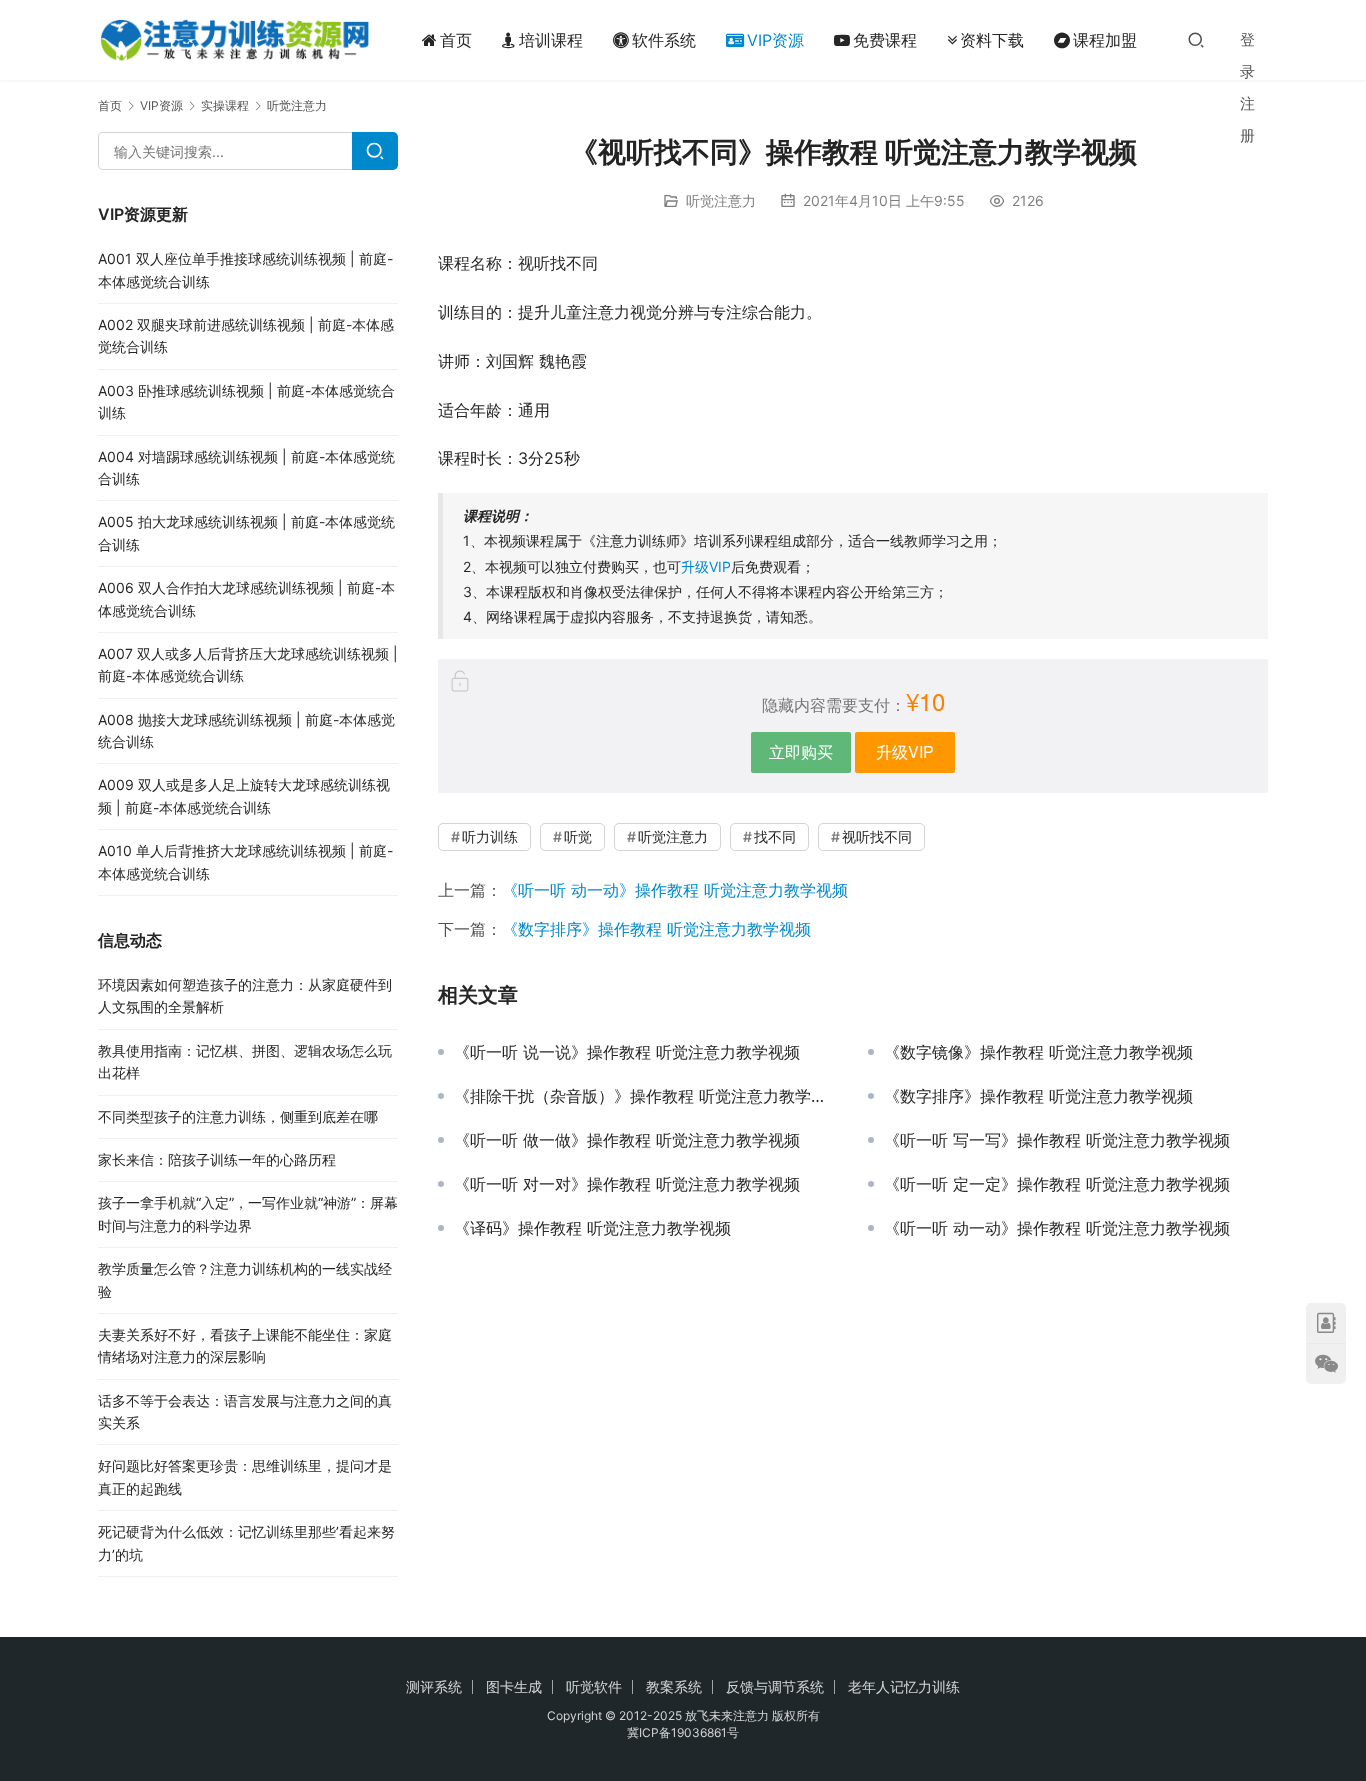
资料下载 (992, 40)
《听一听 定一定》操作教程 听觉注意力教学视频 (1057, 1184)
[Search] (375, 151)
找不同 (775, 836)
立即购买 (801, 751)
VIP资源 (775, 40)
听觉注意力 (721, 200)
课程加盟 (1105, 40)
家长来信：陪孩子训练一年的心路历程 (217, 1159)
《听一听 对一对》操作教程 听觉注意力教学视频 (627, 1184)
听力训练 (490, 836)
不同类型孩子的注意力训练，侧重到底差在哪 (238, 1116)
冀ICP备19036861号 (683, 1732)
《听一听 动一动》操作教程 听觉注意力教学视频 (675, 890)
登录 (1247, 55)
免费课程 (885, 40)
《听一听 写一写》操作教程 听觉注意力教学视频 (1057, 1140)
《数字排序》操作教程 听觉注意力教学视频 (656, 929)
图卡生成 (514, 1686)
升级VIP (706, 566)
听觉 (578, 836)
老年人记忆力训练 (904, 1686)
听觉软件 (594, 1686)
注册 (1247, 119)
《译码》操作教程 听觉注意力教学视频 (592, 1228)
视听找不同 (877, 836)
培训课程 (551, 40)
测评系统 (434, 1686)
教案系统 (674, 1686)
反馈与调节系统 (775, 1686)
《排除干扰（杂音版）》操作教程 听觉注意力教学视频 (646, 1096)
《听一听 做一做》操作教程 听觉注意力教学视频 (627, 1140)
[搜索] (1196, 39)
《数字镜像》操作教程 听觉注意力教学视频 (1038, 1052)
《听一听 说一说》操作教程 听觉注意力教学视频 (627, 1052)
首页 (456, 40)
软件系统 (664, 40)
